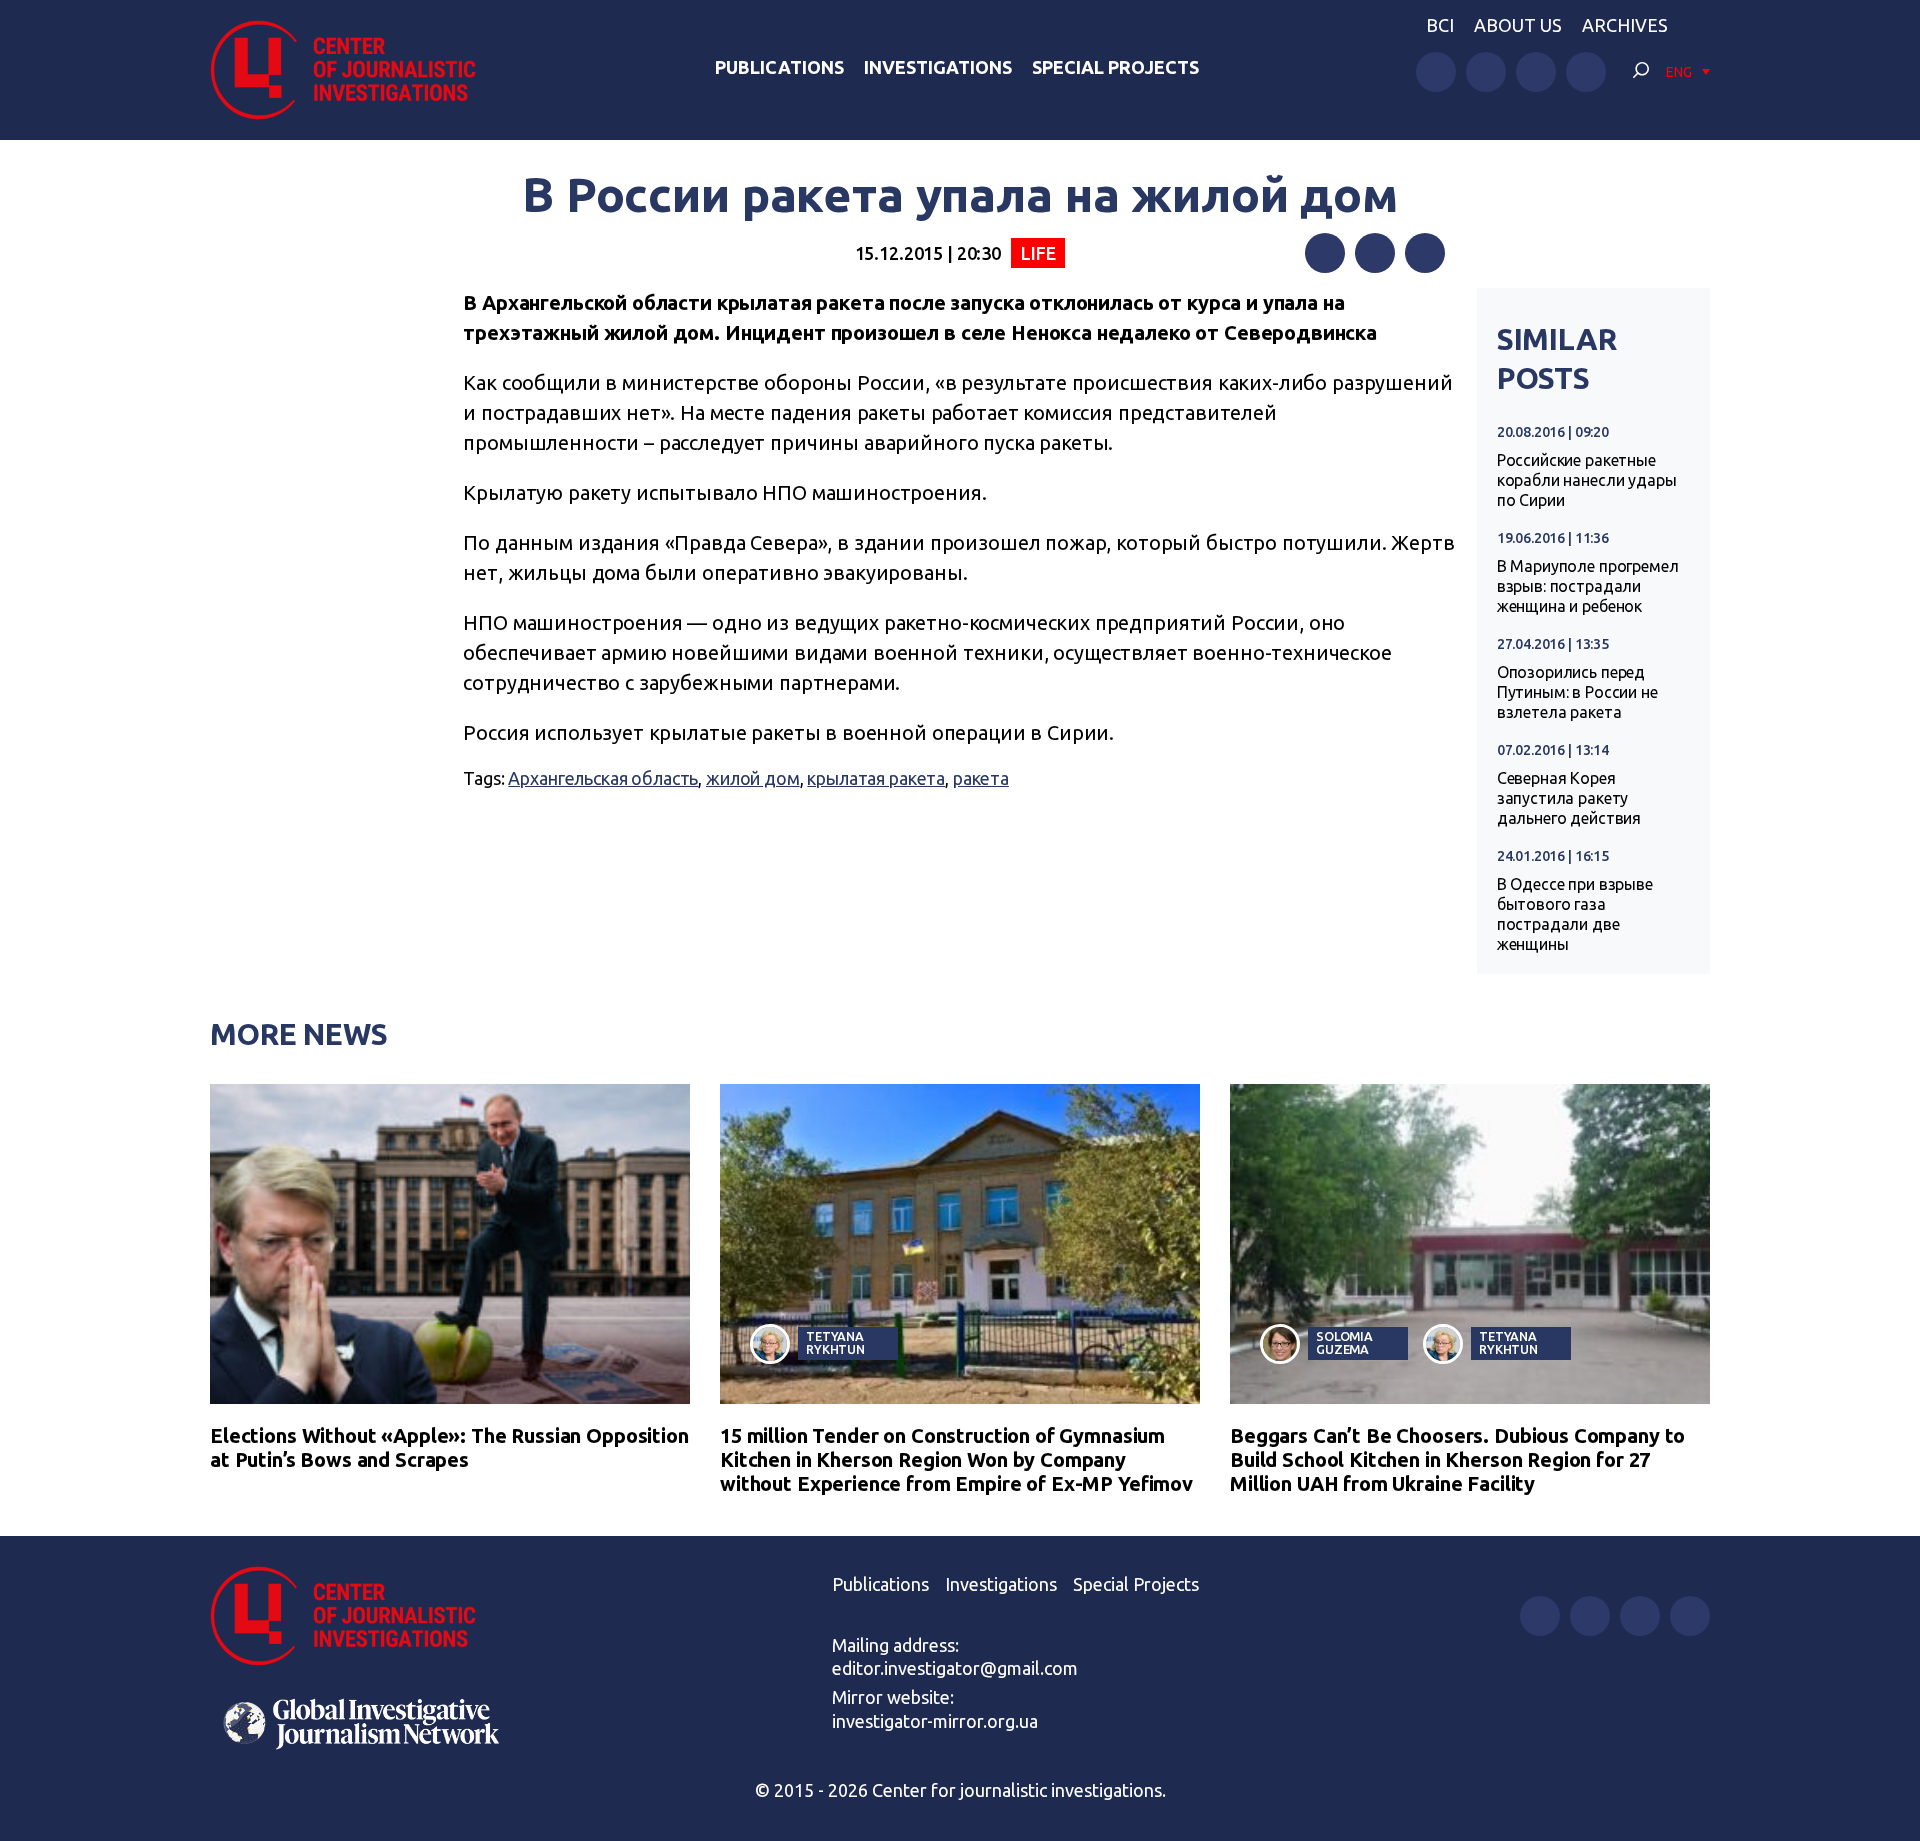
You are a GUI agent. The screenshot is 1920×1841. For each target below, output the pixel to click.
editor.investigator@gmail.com (955, 1668)
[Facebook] (1325, 253)
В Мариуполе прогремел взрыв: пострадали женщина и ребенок (1588, 586)
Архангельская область (603, 778)
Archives (1625, 25)
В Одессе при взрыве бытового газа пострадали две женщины (1575, 914)
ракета (981, 778)
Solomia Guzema (1344, 1342)
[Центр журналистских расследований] (354, 70)
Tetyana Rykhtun (835, 1342)
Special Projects (1115, 67)
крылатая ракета (876, 778)
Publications (779, 67)
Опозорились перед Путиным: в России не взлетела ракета (1577, 692)
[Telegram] (1425, 253)
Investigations (938, 67)
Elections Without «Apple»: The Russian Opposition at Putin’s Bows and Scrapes (449, 1447)
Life (1038, 253)
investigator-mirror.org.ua (935, 1721)
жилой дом (753, 778)
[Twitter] (1375, 253)
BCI (1440, 25)
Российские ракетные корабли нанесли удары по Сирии (1587, 480)
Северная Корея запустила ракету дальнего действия (1569, 798)
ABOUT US (1518, 25)
